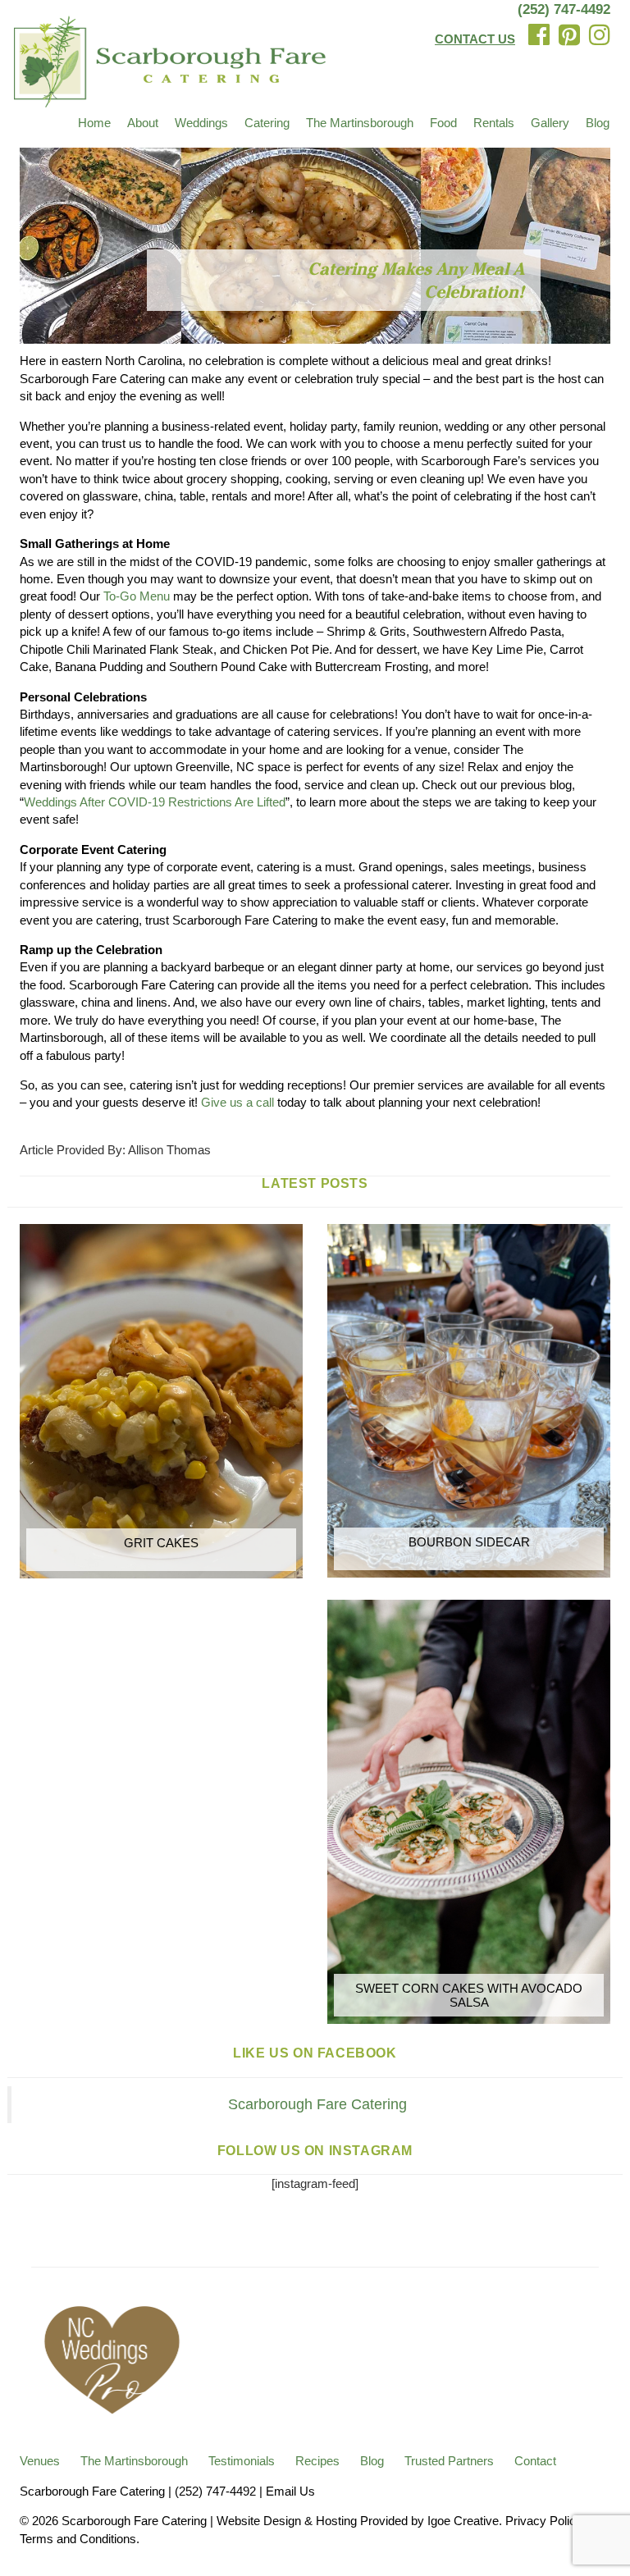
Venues (40, 2461)
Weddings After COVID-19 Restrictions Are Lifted (155, 802)
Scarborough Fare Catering (317, 2104)
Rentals (494, 123)
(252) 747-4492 (564, 9)
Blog (598, 123)
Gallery (550, 123)
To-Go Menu (137, 596)
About (143, 123)
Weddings (201, 123)
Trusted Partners (449, 2461)
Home (94, 123)
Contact (535, 2461)
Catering (267, 123)
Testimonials (242, 2461)
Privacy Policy (543, 2521)
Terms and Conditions (78, 2539)
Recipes (317, 2461)
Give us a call (237, 1102)
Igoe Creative (463, 2521)
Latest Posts (315, 1183)
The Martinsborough (360, 123)
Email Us (290, 2491)
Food (443, 123)
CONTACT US (475, 39)
